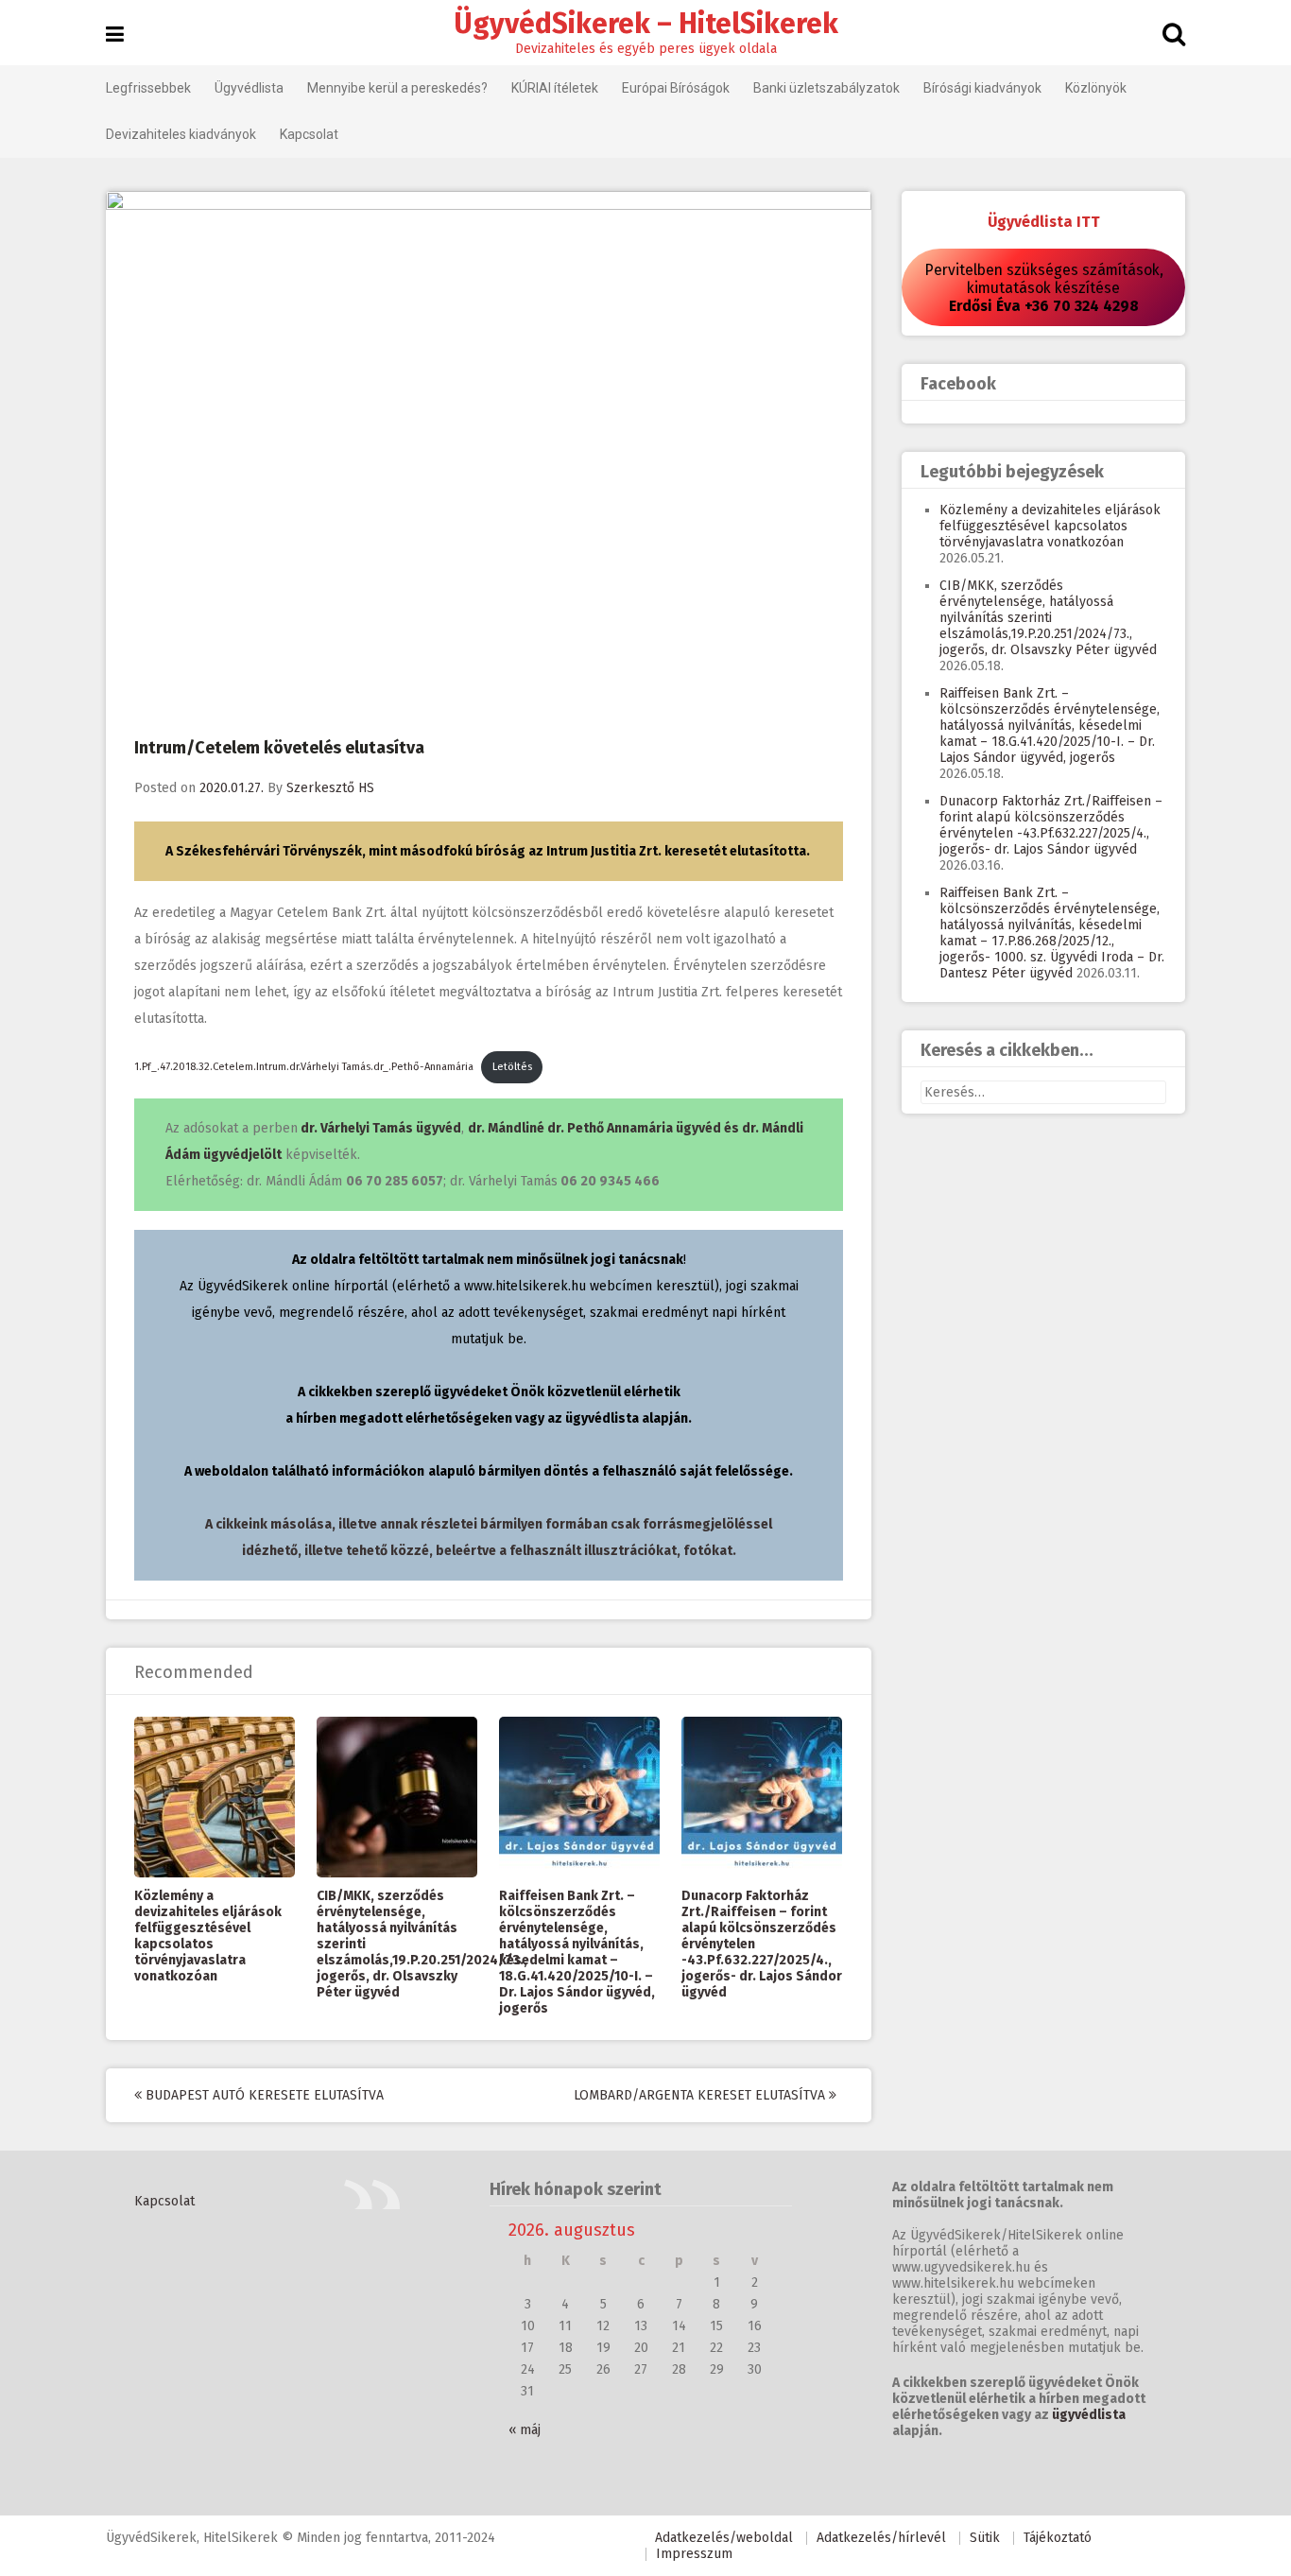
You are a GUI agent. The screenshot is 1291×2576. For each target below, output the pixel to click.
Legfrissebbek (148, 88)
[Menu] (115, 35)
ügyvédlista (1089, 2415)
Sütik (985, 2538)
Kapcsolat (309, 134)
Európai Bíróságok (676, 88)
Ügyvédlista (249, 88)
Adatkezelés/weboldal (724, 2538)
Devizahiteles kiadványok (181, 134)
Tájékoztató (1058, 2538)
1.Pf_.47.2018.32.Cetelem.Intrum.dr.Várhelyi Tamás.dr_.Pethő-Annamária (304, 1067)
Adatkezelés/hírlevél (881, 2538)
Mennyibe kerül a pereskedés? (397, 88)
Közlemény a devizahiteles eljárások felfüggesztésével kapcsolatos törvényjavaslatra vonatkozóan (208, 1936)
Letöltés (512, 1067)
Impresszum (694, 2554)
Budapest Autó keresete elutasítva (263, 2095)
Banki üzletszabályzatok (826, 88)
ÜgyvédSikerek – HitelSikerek (646, 24)
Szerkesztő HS (330, 788)
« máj (525, 2430)
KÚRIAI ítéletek (555, 88)
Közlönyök (1096, 88)
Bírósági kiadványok (982, 88)
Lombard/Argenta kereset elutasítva (701, 2095)
